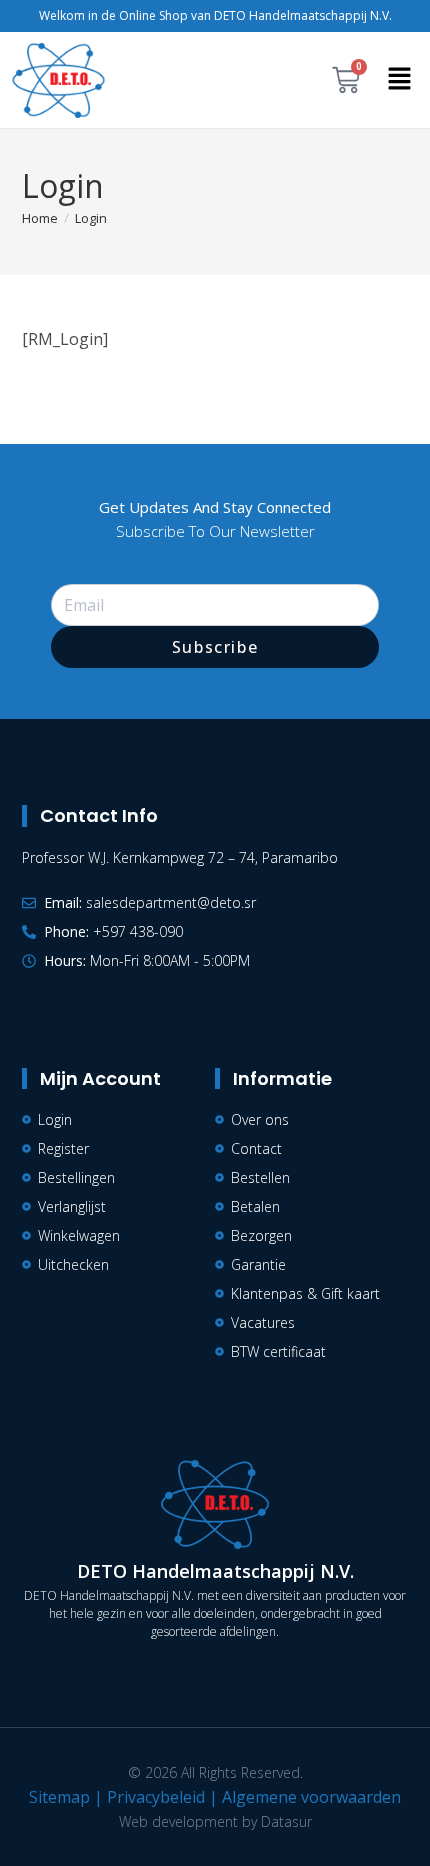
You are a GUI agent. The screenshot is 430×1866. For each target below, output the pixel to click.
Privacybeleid (156, 1797)
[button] (400, 80)
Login (91, 218)
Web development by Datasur (215, 1821)
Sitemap (59, 1797)
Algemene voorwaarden (311, 1797)
